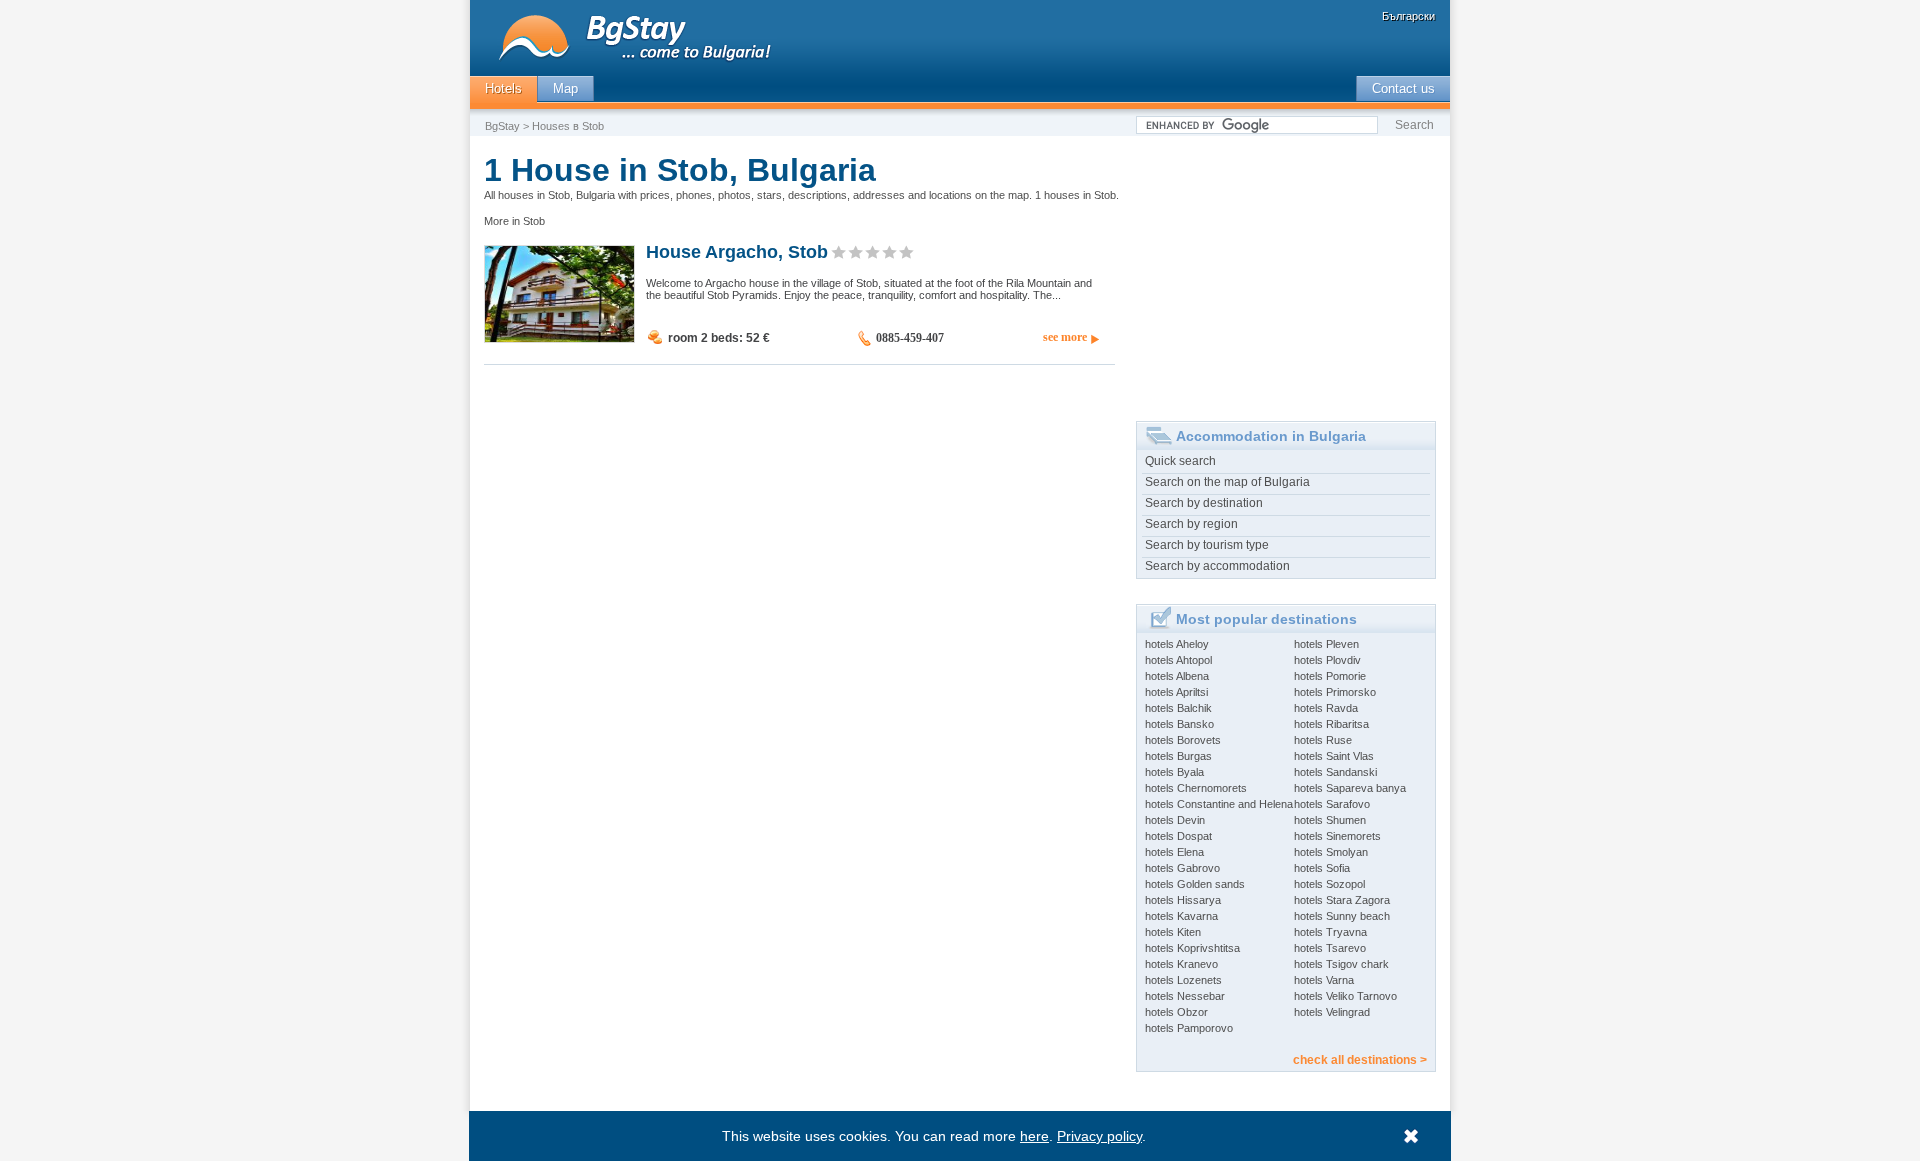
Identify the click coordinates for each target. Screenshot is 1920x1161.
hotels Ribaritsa (1331, 724)
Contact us (1403, 88)
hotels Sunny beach (1342, 916)
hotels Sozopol (1329, 884)
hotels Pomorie (1330, 676)
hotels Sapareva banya (1350, 788)
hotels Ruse (1323, 740)
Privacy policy (1099, 1136)
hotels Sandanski (1335, 772)
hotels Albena (1177, 676)
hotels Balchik (1178, 708)
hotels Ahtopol (1178, 660)
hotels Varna (1324, 980)
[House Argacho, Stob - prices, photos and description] (559, 338)
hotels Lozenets (1183, 980)
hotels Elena (1174, 852)
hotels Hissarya (1183, 900)
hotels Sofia (1322, 868)
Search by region (1191, 524)
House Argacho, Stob (737, 251)
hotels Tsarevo (1330, 948)
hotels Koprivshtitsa (1192, 948)
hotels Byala (1174, 772)
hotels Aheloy (1177, 644)
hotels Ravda (1326, 708)
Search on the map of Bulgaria (1227, 482)
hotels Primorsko (1335, 692)
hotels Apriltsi (1176, 692)
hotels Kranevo (1181, 964)
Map (565, 88)
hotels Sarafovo (1332, 804)
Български (1408, 16)
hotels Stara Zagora (1342, 900)
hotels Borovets (1183, 740)
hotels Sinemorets (1337, 836)
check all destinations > (1360, 1060)
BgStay (502, 126)
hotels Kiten (1173, 932)
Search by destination (1204, 503)
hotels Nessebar (1185, 996)
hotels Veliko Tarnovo (1345, 996)
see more (1065, 337)
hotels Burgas (1178, 756)
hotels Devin (1175, 820)
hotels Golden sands (1195, 884)
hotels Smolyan (1331, 852)
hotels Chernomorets (1196, 788)
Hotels (503, 88)
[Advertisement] (1286, 271)
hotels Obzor (1176, 1012)
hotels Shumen (1330, 820)
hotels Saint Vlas (1334, 756)
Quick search (1180, 461)
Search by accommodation (1217, 566)
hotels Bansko (1179, 724)
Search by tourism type (1207, 545)
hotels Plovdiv (1327, 660)
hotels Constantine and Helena (1219, 804)
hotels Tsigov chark (1341, 964)
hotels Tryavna (1330, 932)
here (1034, 1136)
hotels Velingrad (1332, 1012)
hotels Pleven (1326, 644)
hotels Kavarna (1181, 916)
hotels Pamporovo (1189, 1028)
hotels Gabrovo (1182, 868)
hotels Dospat (1178, 836)
